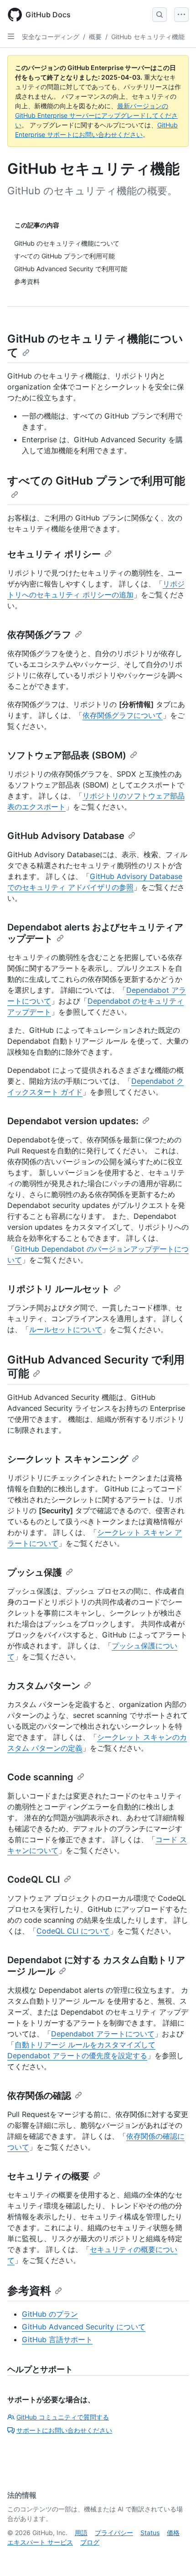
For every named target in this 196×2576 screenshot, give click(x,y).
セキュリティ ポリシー (54, 554)
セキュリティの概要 (48, 2176)
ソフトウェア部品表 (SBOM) (67, 755)
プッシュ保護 (35, 1572)
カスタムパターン (44, 1686)
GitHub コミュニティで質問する (63, 2417)
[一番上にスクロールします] (176, 2556)
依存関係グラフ (39, 635)
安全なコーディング (51, 37)
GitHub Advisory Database (66, 836)
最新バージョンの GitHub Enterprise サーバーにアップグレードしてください (96, 115)
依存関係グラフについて (123, 715)
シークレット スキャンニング (68, 1459)
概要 (95, 37)
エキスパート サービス (40, 2542)
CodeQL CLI (34, 1879)
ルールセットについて (66, 1329)
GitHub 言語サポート (57, 2339)
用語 (81, 2533)
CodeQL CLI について (73, 1931)
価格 (173, 2533)
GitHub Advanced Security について (84, 2327)
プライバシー (114, 2533)
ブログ (90, 2542)
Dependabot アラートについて (103, 2034)
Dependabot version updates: (73, 1121)
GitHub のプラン (50, 2314)
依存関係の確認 (39, 2096)
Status (150, 2533)
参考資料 (29, 2291)
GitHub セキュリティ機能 (148, 37)
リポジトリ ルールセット (59, 1289)
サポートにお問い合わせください (64, 2430)
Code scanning (40, 1777)
